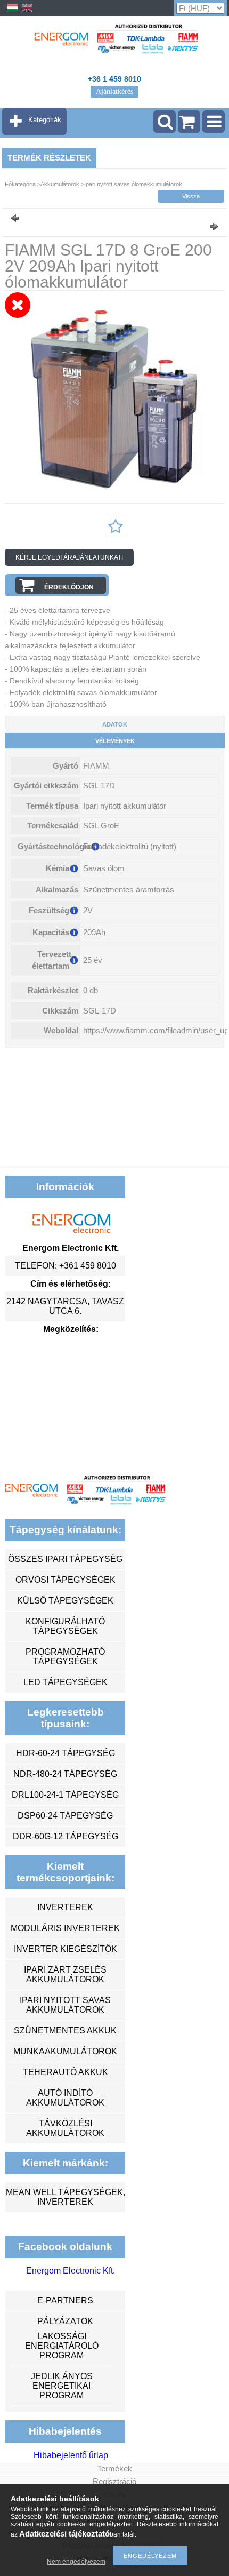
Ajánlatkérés (114, 91)
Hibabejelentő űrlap (71, 2455)
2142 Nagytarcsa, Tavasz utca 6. (65, 1306)
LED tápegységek (66, 1682)
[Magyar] (12, 11)
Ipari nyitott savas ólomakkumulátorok (133, 184)
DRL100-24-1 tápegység (65, 1795)
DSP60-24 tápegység (65, 1816)
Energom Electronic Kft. (71, 2271)
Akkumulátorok (60, 184)
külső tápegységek (65, 1601)
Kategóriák (45, 120)
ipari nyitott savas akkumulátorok (65, 2005)
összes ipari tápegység (65, 1559)
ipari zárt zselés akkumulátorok (65, 1975)
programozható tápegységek (65, 1657)
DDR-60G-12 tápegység (66, 1836)
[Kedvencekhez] (116, 527)
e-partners (65, 2300)
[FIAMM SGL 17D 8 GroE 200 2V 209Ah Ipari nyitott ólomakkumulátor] (114, 489)
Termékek (115, 2469)
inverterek (65, 1907)
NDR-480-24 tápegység (65, 1774)
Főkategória (20, 184)
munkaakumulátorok (65, 2051)
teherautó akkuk (66, 2072)
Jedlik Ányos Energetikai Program (62, 2386)
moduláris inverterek (65, 1928)
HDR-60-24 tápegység (66, 1753)
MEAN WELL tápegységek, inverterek (66, 2197)
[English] (27, 11)
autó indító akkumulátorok (65, 2098)
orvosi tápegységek (66, 1580)
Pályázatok (65, 2321)
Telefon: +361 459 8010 (66, 1266)
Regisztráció (114, 2481)
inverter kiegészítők (66, 1949)
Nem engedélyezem (76, 2562)
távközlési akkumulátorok (65, 2128)
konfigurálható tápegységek (65, 1626)
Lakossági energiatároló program (62, 2346)
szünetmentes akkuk (65, 2031)
